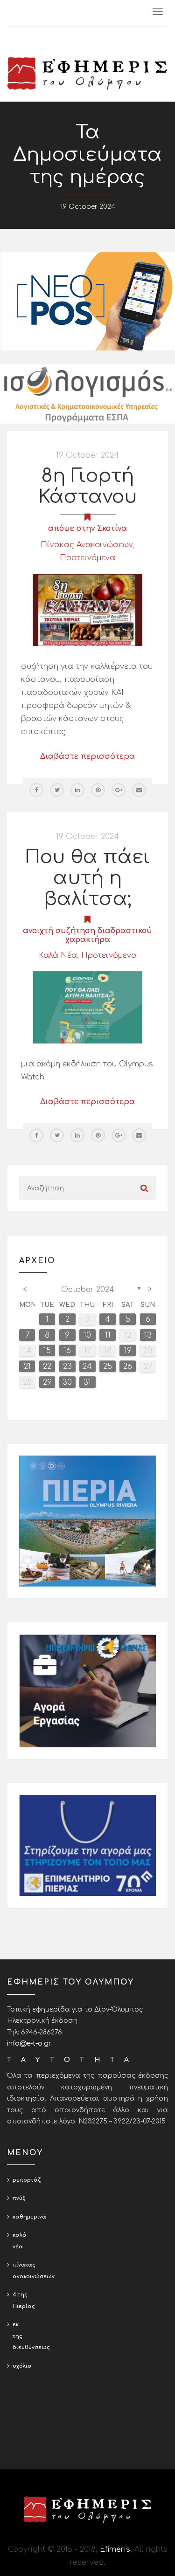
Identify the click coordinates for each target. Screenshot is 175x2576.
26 (128, 1367)
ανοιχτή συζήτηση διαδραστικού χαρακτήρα (87, 935)
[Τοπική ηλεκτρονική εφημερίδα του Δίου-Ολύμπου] (87, 74)
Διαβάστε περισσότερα (87, 756)
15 (47, 1351)
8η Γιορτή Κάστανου (88, 486)
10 (87, 1335)
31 (87, 1382)
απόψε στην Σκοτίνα (87, 529)
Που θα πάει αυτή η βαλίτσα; (87, 878)
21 (27, 1367)
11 (108, 1335)
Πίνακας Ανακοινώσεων (87, 545)
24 (87, 1367)
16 (67, 1351)
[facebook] (36, 790)
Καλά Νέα (58, 955)
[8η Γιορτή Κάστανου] (87, 610)
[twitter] (57, 790)
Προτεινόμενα (87, 558)
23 (67, 1367)
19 (128, 1351)
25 (108, 1367)
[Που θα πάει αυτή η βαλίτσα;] (87, 1007)
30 (67, 1382)
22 (47, 1367)
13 (148, 1335)
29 (47, 1382)
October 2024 (88, 1290)
